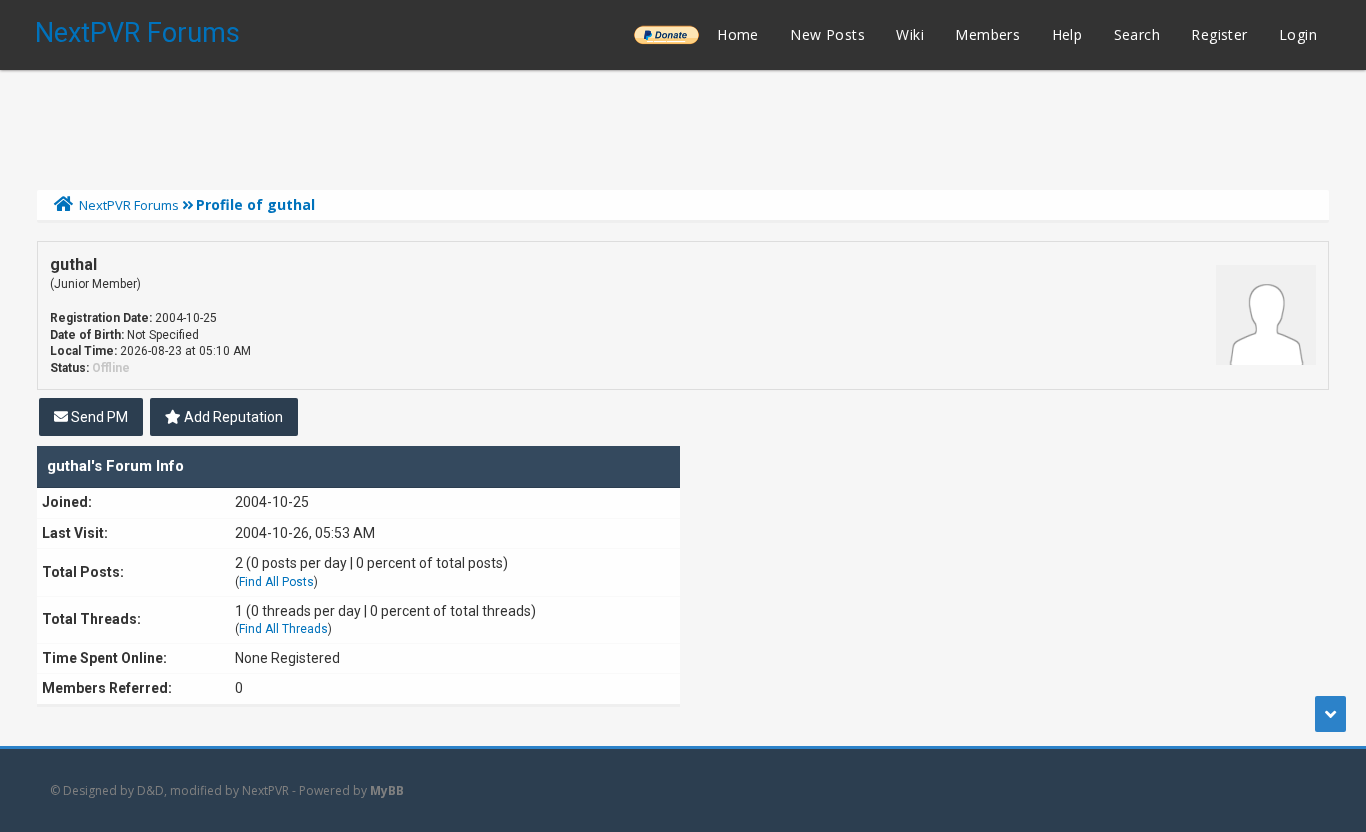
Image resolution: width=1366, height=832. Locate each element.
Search (1137, 34)
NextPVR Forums (137, 33)
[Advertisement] (683, 125)
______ (666, 34)
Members (987, 34)
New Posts (827, 34)
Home (738, 34)
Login (1298, 34)
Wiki (910, 34)
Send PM (98, 417)
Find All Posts (276, 582)
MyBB (387, 790)
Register (1219, 34)
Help (1067, 34)
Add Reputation (232, 417)
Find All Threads (283, 629)
